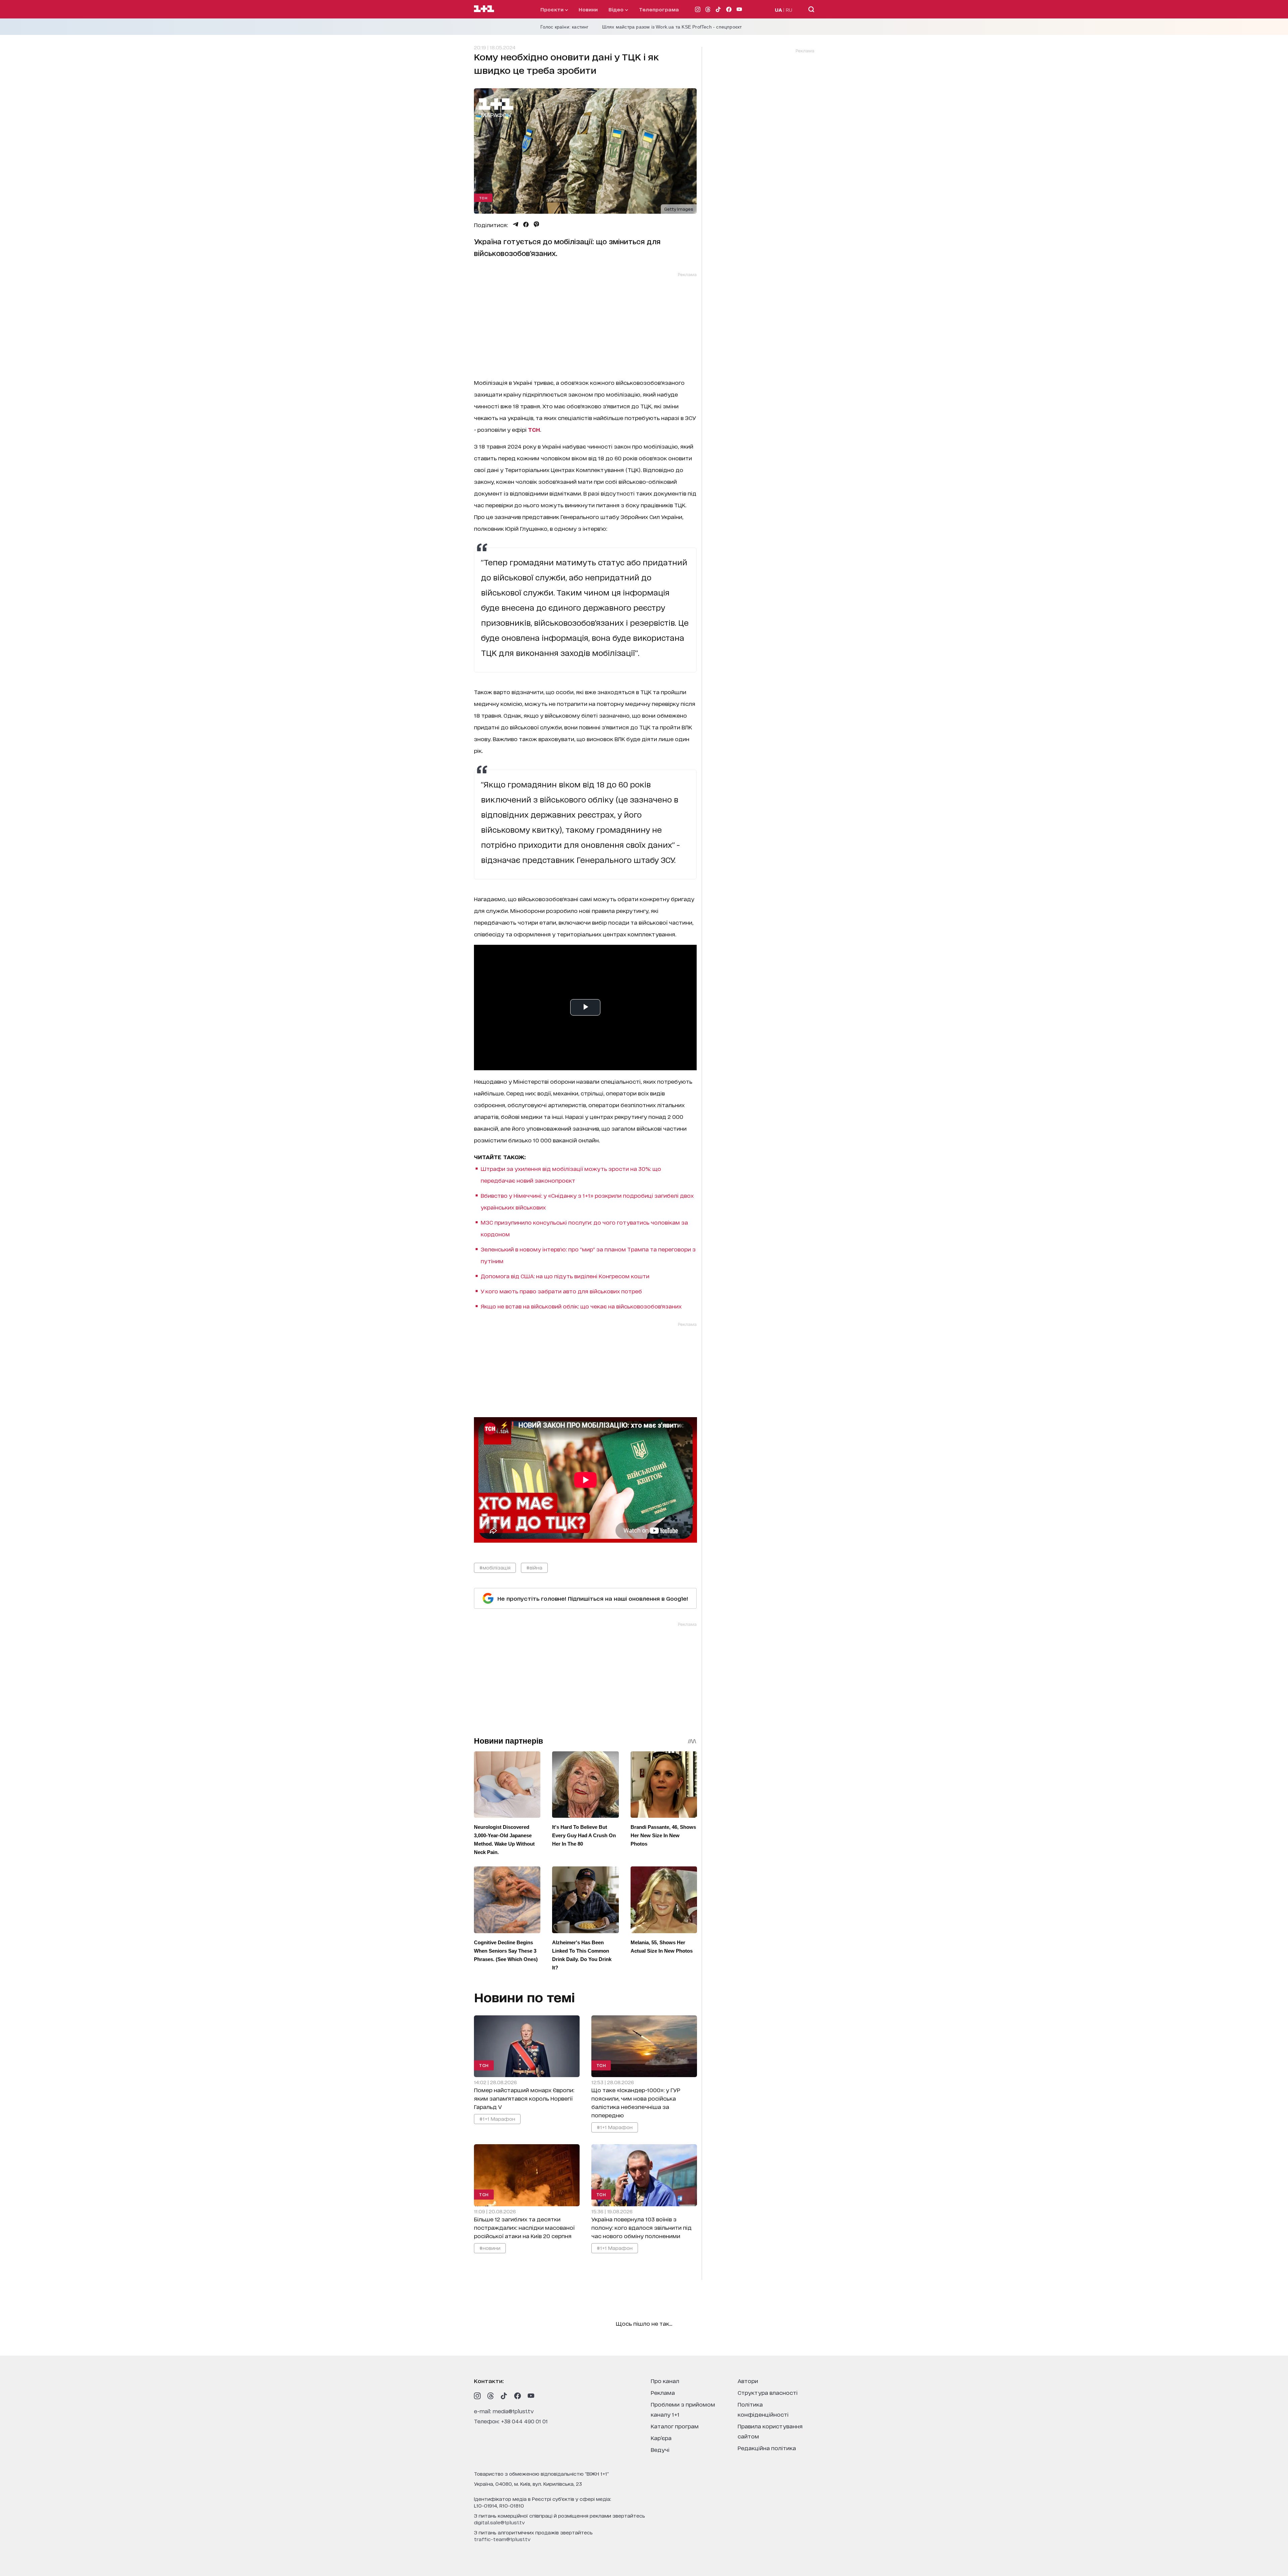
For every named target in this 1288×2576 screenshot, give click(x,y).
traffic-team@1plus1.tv (502, 2539)
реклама (663, 2392)
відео (617, 9)
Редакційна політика (767, 2448)
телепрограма (659, 9)
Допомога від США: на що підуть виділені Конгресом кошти (565, 1276)
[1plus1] (484, 9)
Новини (588, 9)
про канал (665, 2381)
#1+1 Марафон (497, 2119)
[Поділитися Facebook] (526, 224)
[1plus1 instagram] (477, 2396)
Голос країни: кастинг (565, 27)
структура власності (768, 2392)
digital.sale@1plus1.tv (499, 2522)
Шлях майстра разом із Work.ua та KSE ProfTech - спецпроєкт (672, 27)
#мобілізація (495, 1567)
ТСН (483, 198)
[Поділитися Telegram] (516, 224)
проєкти (553, 9)
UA (779, 10)
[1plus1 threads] (491, 2396)
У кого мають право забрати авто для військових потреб (561, 1291)
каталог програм (675, 2426)
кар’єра (661, 2438)
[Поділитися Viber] (536, 224)
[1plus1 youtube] (531, 2396)
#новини (490, 2247)
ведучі (660, 2449)
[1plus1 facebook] (518, 2396)
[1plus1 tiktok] (504, 2396)
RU (789, 10)
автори (748, 2381)
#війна (534, 1567)
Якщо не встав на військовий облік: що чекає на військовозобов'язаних (581, 1306)
